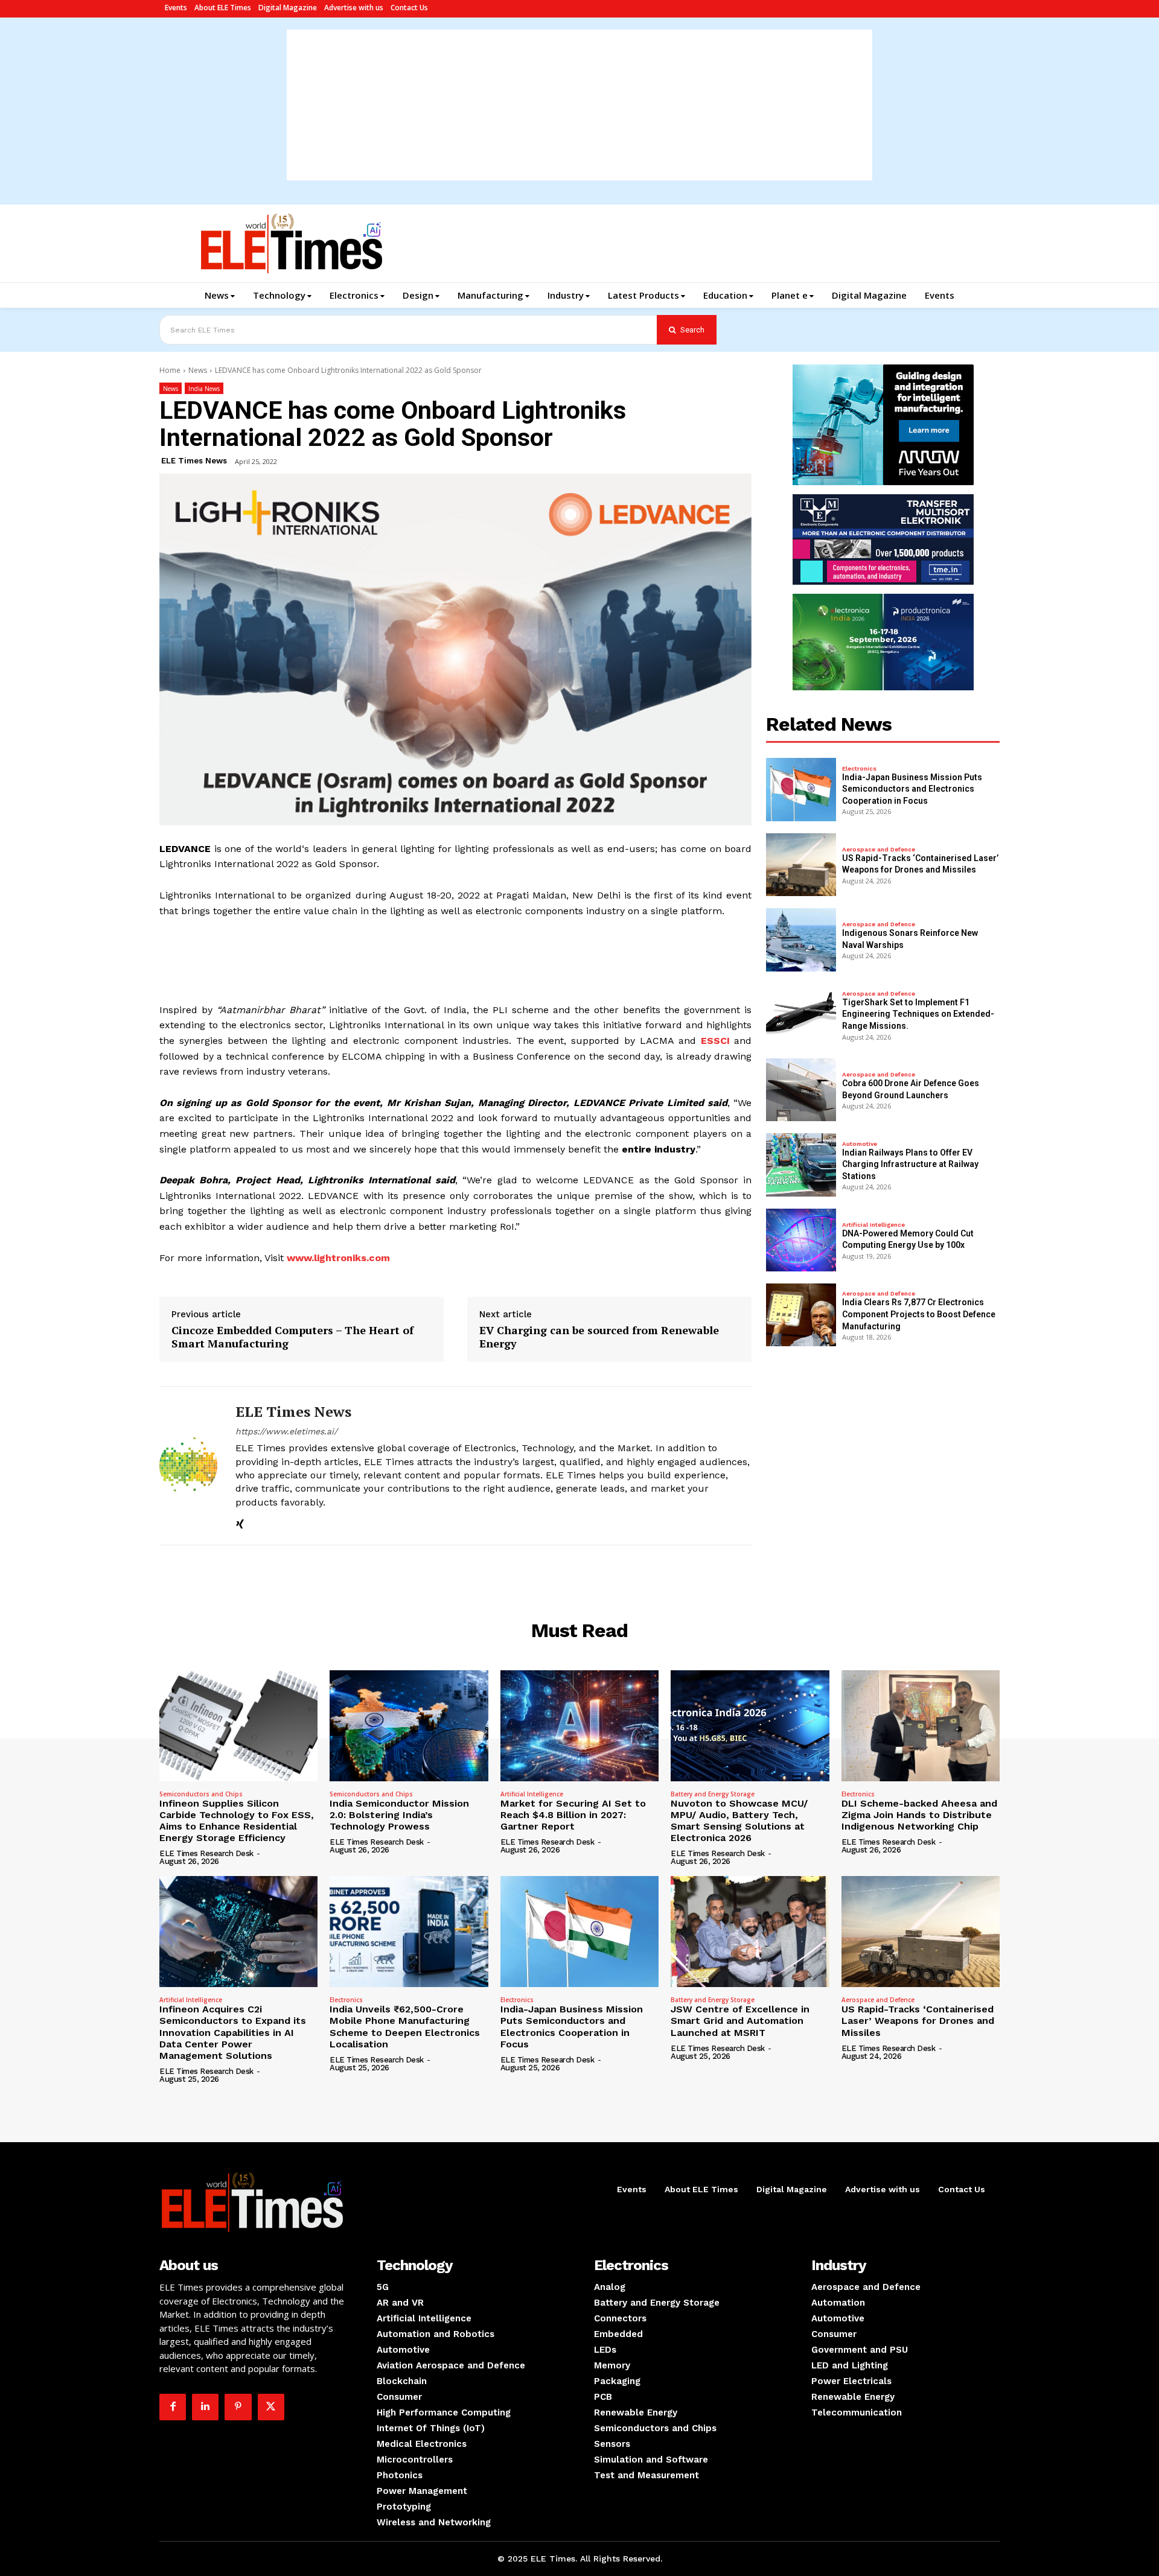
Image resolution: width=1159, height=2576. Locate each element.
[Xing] (240, 1522)
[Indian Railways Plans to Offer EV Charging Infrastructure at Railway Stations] (801, 1165)
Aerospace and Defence (879, 850)
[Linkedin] (205, 2407)
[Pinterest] (238, 2407)
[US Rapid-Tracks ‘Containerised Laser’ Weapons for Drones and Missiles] (801, 865)
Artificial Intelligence (873, 1225)
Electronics (859, 769)
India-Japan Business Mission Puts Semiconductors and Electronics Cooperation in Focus (912, 789)
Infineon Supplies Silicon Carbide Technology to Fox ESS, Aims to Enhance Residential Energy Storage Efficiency (237, 1821)
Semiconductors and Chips (201, 1794)
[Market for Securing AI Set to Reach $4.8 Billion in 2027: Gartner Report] (579, 1726)
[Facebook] (173, 2407)
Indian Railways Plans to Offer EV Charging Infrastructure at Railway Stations (910, 1164)
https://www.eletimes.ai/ (286, 1431)
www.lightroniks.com (338, 1258)
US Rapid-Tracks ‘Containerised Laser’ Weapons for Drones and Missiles (918, 2021)
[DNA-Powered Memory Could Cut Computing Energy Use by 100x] (801, 1240)
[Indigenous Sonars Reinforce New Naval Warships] (801, 940)
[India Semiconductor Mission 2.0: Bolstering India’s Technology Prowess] (409, 1726)
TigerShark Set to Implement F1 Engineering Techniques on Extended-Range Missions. (918, 1014)
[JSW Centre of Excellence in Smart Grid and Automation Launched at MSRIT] (750, 1932)
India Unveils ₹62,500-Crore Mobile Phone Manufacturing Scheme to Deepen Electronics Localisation (405, 2027)
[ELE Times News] (188, 1466)
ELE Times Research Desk (206, 1853)
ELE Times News (194, 461)
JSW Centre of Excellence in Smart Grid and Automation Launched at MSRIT (740, 2021)
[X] (271, 2407)
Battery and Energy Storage (713, 1794)
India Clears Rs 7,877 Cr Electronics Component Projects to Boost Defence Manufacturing (919, 1314)
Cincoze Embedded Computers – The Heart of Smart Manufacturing (292, 1337)
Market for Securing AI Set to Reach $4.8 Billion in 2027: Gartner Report (573, 1815)
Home (170, 370)
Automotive (860, 1144)
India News (204, 389)
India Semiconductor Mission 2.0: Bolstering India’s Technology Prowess (399, 1815)
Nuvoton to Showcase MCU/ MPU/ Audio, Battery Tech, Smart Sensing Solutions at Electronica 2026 (739, 1821)
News (198, 370)
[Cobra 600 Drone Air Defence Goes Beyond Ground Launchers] (801, 1090)
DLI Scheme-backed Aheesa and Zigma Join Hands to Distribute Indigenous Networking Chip (919, 1815)
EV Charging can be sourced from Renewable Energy (599, 1337)
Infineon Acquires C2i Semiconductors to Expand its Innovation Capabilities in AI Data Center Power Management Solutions (233, 2032)
